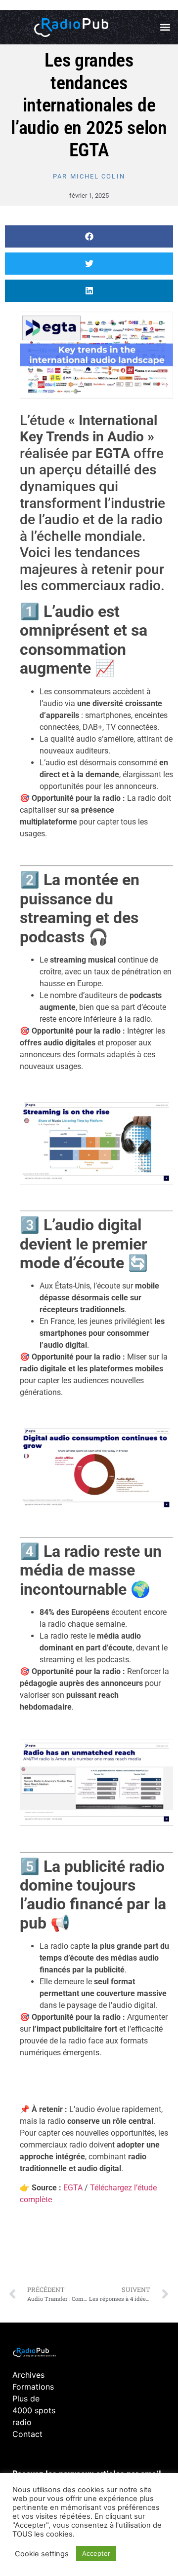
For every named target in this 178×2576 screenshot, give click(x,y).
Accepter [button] (96, 2553)
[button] (165, 27)
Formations (33, 2387)
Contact (27, 2434)
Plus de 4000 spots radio (34, 2410)
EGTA (74, 2188)
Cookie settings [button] (42, 2554)
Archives (28, 2375)
